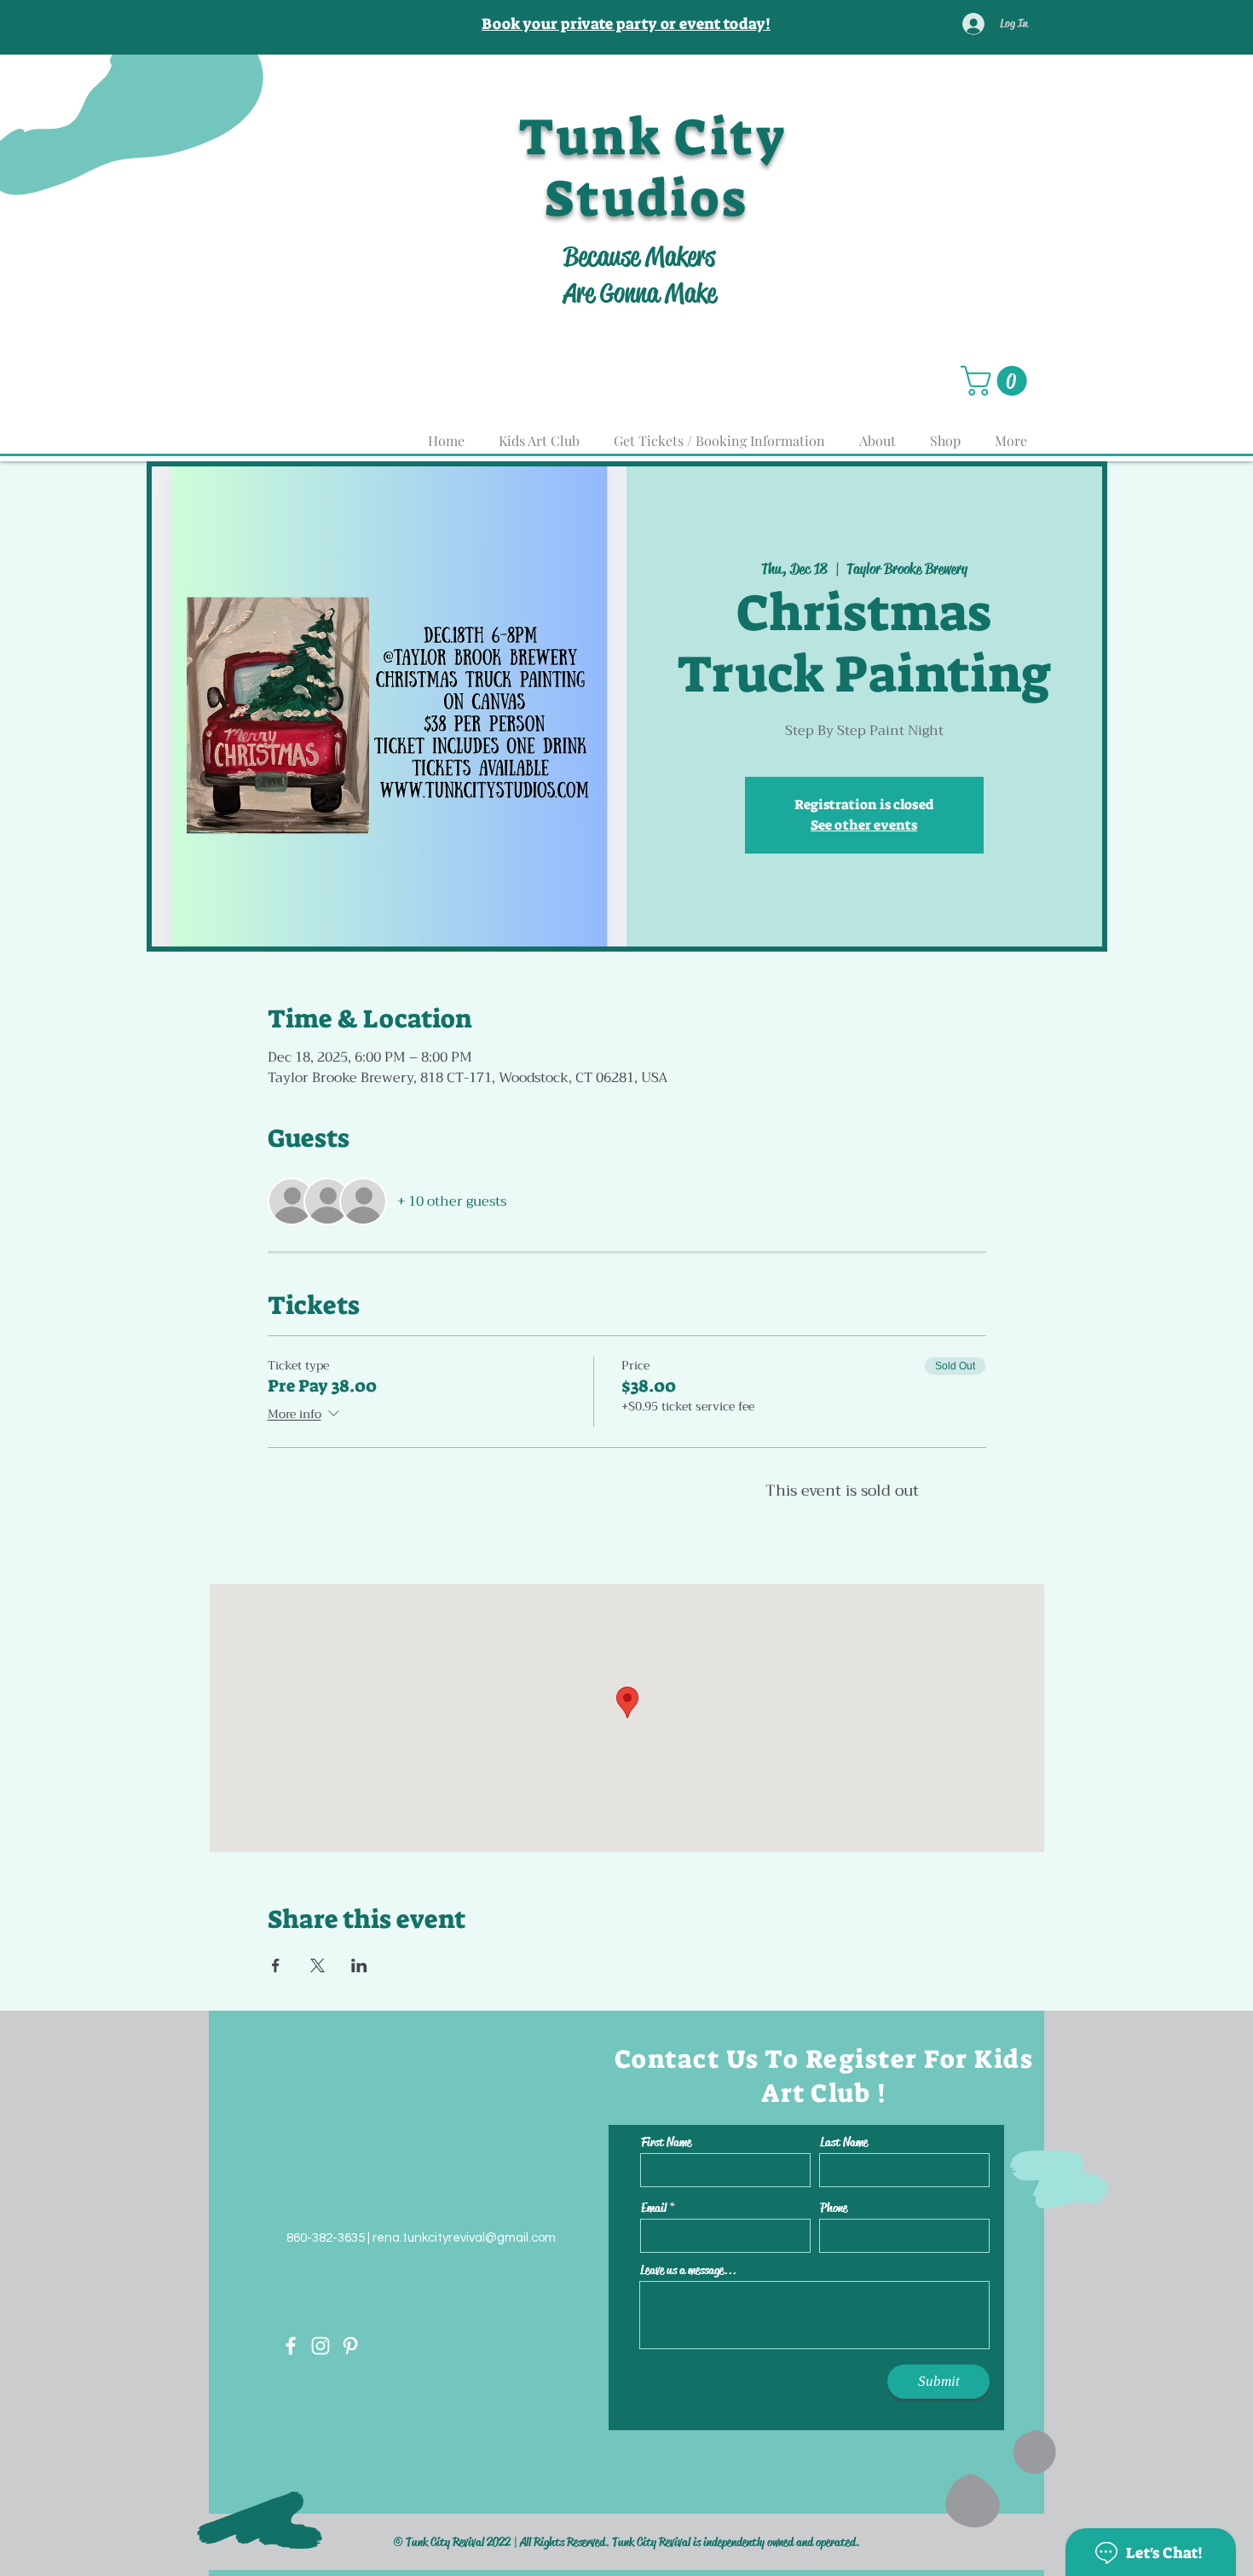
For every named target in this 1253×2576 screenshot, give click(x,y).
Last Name (844, 2142)
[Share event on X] (318, 1965)
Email (654, 2208)
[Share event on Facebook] (276, 1965)
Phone (834, 2208)
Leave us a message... (688, 2270)
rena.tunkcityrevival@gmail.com (464, 2238)
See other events (864, 825)
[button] (997, 381)
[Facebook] (291, 2346)
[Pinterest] (350, 2346)
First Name (666, 2142)
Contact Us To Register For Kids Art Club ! (824, 2076)
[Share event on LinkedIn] (359, 1965)
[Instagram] (320, 2346)
